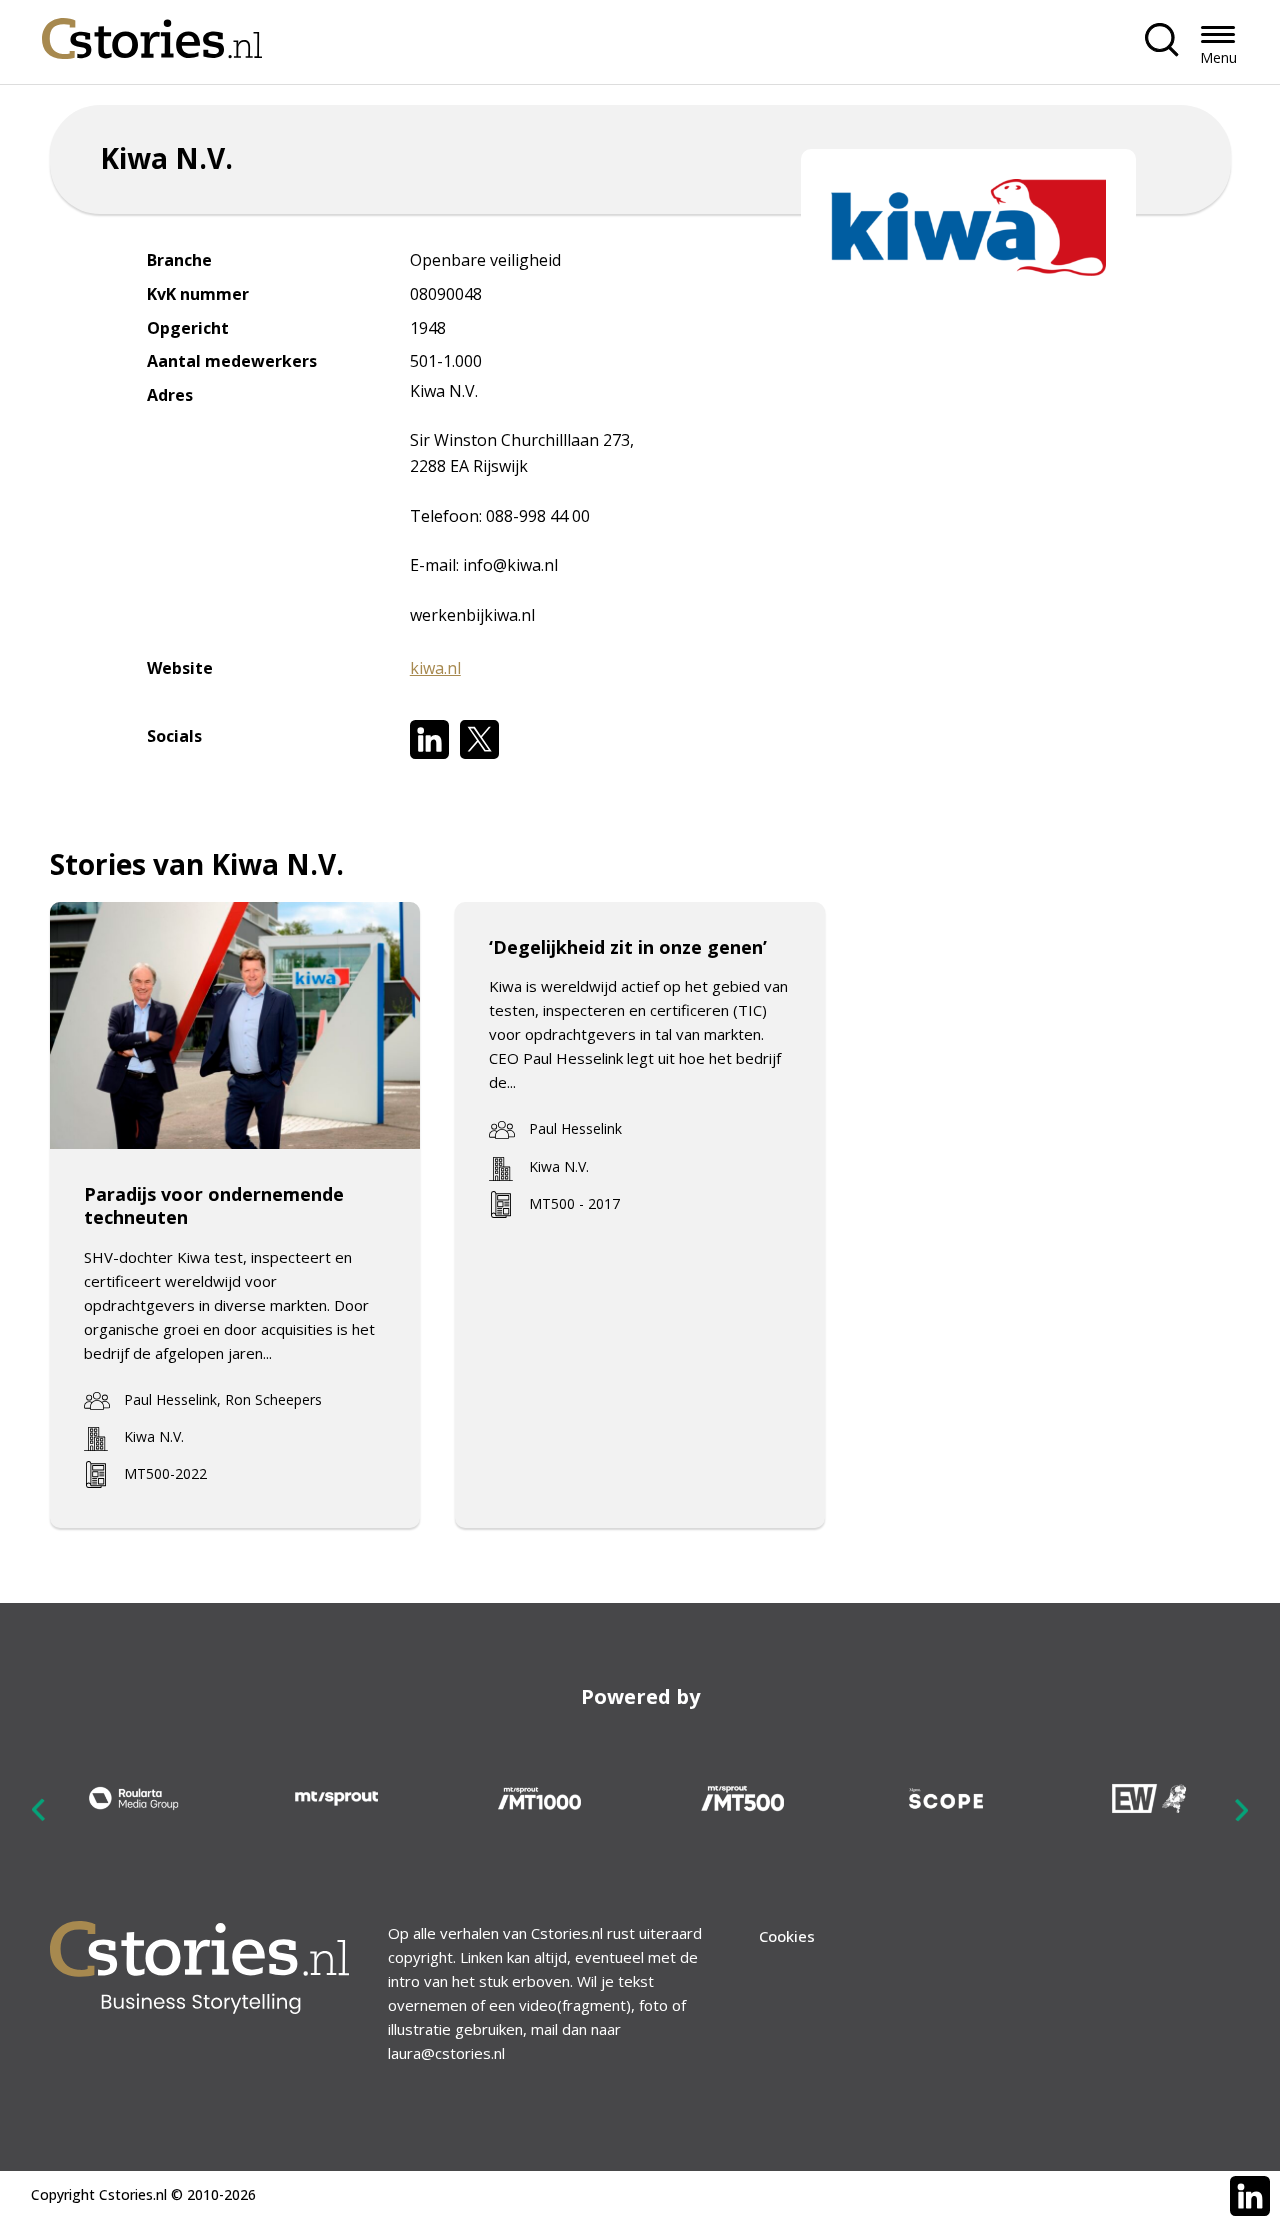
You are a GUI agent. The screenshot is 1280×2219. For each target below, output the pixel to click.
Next (1241, 1810)
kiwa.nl (435, 668)
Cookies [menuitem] (787, 1936)
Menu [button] (1218, 57)
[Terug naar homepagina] (152, 33)
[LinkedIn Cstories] (1250, 2196)
